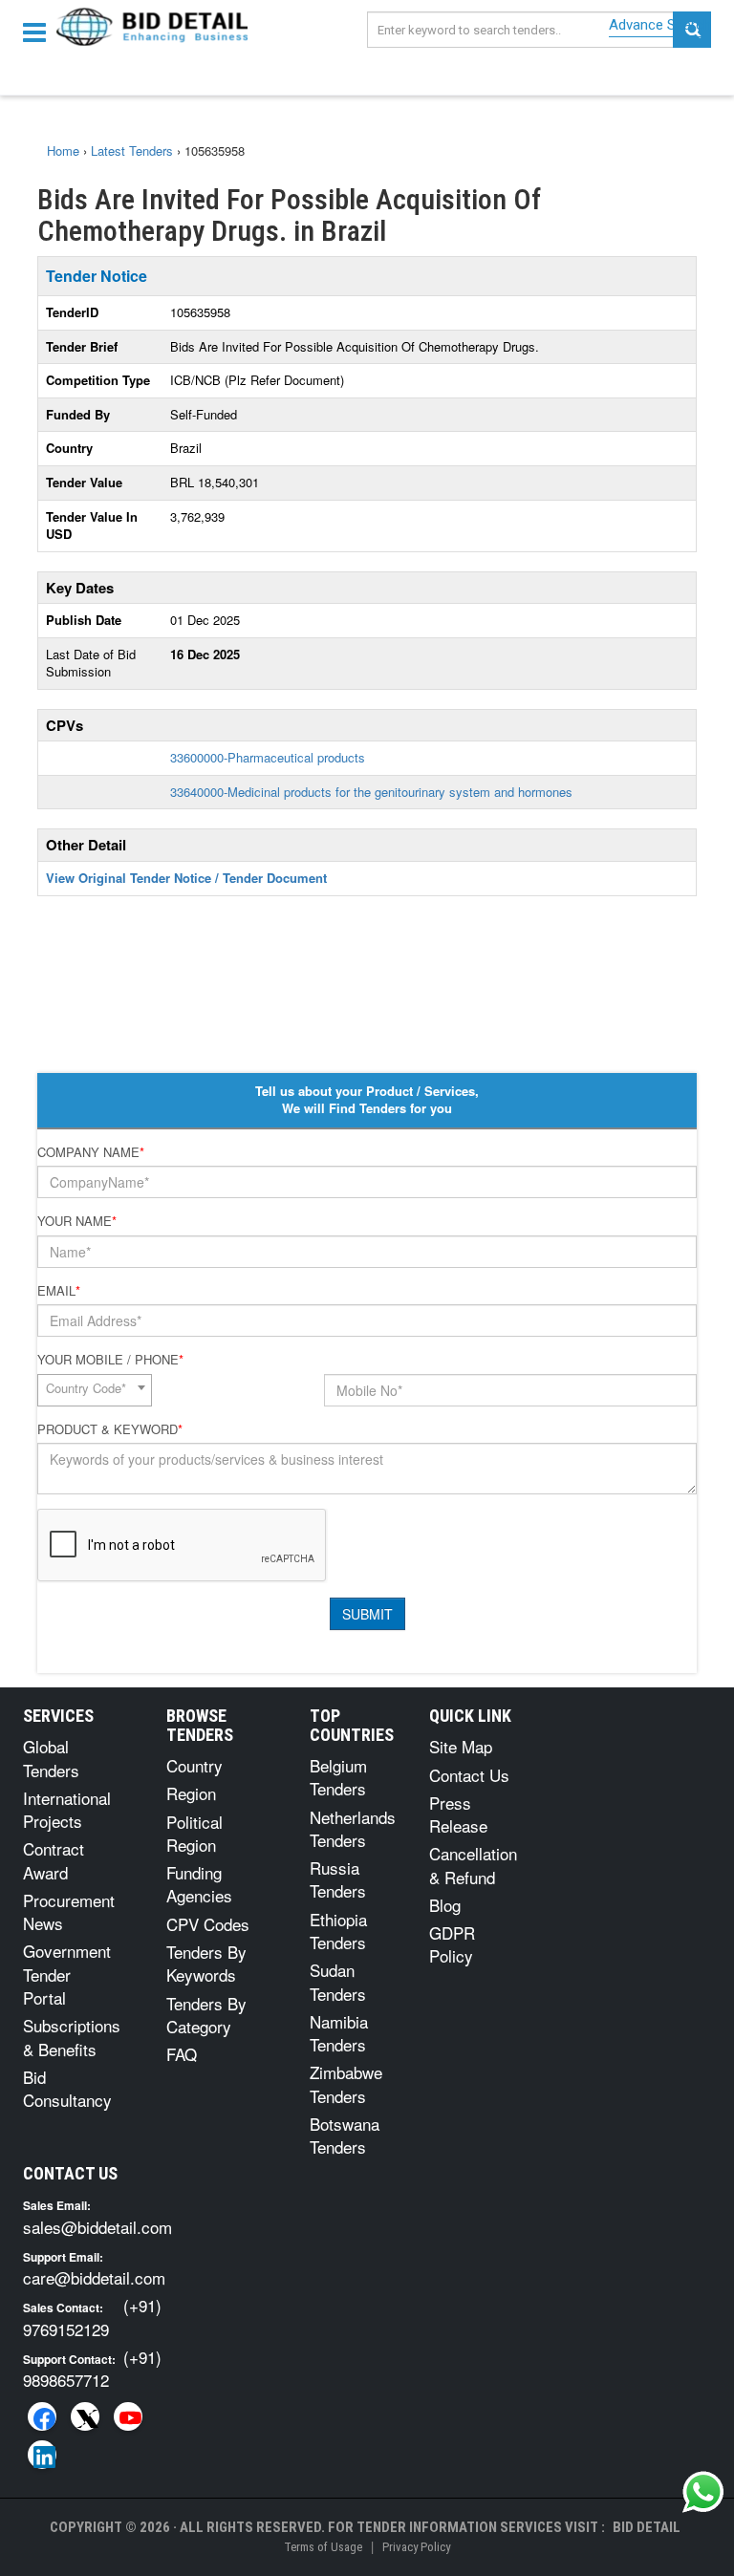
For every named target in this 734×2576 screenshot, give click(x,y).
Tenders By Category (206, 2015)
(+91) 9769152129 (92, 2317)
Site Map (461, 1746)
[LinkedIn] (42, 2455)
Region (191, 1793)
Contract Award (54, 1860)
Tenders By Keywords (206, 1963)
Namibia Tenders (339, 2033)
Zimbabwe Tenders (346, 2083)
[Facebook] (42, 2416)
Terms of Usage (323, 2547)
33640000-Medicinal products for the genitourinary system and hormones (371, 792)
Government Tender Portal (67, 1974)
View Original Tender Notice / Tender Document (186, 878)
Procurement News (69, 1911)
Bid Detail (647, 2527)
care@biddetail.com (94, 2277)
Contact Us (469, 1775)
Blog (445, 1905)
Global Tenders (51, 1758)
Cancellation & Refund (473, 1865)
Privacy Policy (416, 2547)
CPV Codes (208, 1924)
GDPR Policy (452, 1944)
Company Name (91, 1152)
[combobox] (95, 1390)
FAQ (182, 2054)
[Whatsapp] (703, 2492)
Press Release (458, 1814)
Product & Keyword (110, 1429)
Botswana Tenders (345, 2135)
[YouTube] (128, 2416)
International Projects (67, 1809)
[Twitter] (85, 2416)
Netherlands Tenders (353, 1828)
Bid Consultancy (67, 2088)
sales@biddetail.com (97, 2227)
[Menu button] (39, 31)
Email (59, 1291)
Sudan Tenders (338, 1981)
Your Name (77, 1221)
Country (194, 1765)
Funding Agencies (199, 1884)
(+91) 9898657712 (92, 2368)
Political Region (194, 1833)
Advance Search (660, 25)
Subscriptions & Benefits (72, 2037)
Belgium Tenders (338, 1777)
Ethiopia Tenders (338, 1931)
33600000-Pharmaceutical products (268, 757)
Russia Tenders (338, 1879)
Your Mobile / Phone (110, 1360)
